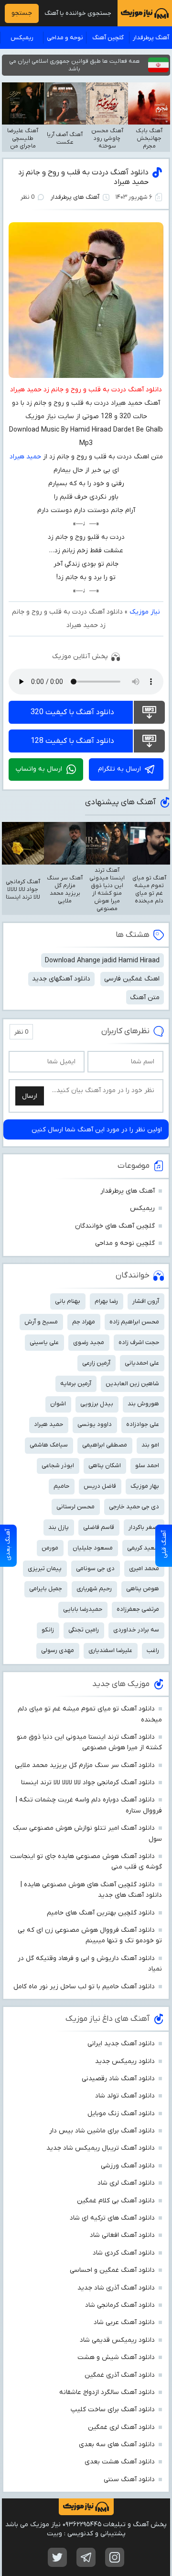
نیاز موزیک (145, 612)
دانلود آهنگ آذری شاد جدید (116, 2288)
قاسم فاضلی (99, 1527)
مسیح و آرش (41, 1322)
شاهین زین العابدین (132, 1384)
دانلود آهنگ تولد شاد (125, 2096)
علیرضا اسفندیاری (110, 1650)
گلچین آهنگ (108, 38)
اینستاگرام (115, 2557)
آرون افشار (146, 1301)
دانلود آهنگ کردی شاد (124, 2253)
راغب (153, 1650)
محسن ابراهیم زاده (134, 1322)
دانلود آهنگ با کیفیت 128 (72, 741)
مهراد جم (84, 1322)
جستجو (22, 13)
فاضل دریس (100, 1486)
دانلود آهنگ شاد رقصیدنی (118, 2079)
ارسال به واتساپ (39, 769)
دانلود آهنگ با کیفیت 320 (72, 712)
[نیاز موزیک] (145, 13)
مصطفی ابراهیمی (105, 1445)
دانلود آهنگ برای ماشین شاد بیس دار (102, 2131)
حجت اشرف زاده (139, 1342)
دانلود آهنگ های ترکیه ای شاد (112, 2218)
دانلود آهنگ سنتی (129, 2479)
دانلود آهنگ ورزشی (128, 2166)
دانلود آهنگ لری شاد (126, 2183)
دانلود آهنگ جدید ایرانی (121, 2044)
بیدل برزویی (97, 1404)
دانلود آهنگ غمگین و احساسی (112, 2270)
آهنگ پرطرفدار (151, 38)
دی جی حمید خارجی (134, 1507)
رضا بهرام (106, 1301)
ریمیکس (22, 38)
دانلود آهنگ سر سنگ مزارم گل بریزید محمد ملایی (85, 1765)
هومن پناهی (143, 1589)
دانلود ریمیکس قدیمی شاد (117, 2340)
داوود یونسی (95, 1424)
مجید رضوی (89, 1342)
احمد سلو (147, 1465)
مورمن (50, 1548)
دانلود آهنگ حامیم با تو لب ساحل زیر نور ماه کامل (84, 1987)
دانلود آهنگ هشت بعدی (120, 2462)
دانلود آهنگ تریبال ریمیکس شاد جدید (101, 2148)
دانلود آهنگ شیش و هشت (116, 2357)
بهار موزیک (145, 1486)
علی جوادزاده (143, 1424)
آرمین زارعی (96, 1363)
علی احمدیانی (142, 1363)
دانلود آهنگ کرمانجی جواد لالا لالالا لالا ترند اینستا (88, 1783)
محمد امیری (144, 1568)
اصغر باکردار (144, 1527)
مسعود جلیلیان (93, 1548)
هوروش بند (143, 1404)
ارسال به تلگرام (119, 769)
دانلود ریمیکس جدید (125, 2061)
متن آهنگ (145, 997)
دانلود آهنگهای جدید (61, 979)
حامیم (61, 1486)
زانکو (48, 1630)
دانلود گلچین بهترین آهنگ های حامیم (101, 1913)
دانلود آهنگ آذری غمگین (120, 2375)
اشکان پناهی (105, 1465)
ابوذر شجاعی (58, 1465)
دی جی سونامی (95, 1568)
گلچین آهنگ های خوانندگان (115, 1226)
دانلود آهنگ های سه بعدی (117, 2445)
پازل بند (59, 1527)
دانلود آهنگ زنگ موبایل (121, 2114)
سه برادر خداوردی (136, 1630)
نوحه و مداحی (65, 38)
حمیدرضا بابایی (83, 1609)
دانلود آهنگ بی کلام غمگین (116, 2201)
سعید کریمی (143, 1548)
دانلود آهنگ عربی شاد (124, 2322)
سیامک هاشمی (49, 1445)
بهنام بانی (68, 1301)
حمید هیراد (25, 457)
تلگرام (86, 2557)
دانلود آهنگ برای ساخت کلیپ (113, 2410)
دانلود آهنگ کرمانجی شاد (120, 2305)
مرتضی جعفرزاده (138, 1609)
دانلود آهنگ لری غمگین (121, 2427)
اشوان (58, 1404)
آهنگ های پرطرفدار (75, 197)
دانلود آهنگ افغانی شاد (122, 2235)
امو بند (150, 1445)
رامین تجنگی (84, 1630)
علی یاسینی (44, 1342)
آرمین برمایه (76, 1384)
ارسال (30, 1096)
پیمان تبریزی (45, 1568)
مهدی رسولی (58, 1650)
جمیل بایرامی (46, 1589)
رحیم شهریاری (94, 1589)
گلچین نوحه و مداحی (125, 1243)
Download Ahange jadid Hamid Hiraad (102, 961)
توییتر (57, 2557)
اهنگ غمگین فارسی (132, 979)
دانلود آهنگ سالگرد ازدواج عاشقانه (107, 2392)
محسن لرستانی (75, 1507)
